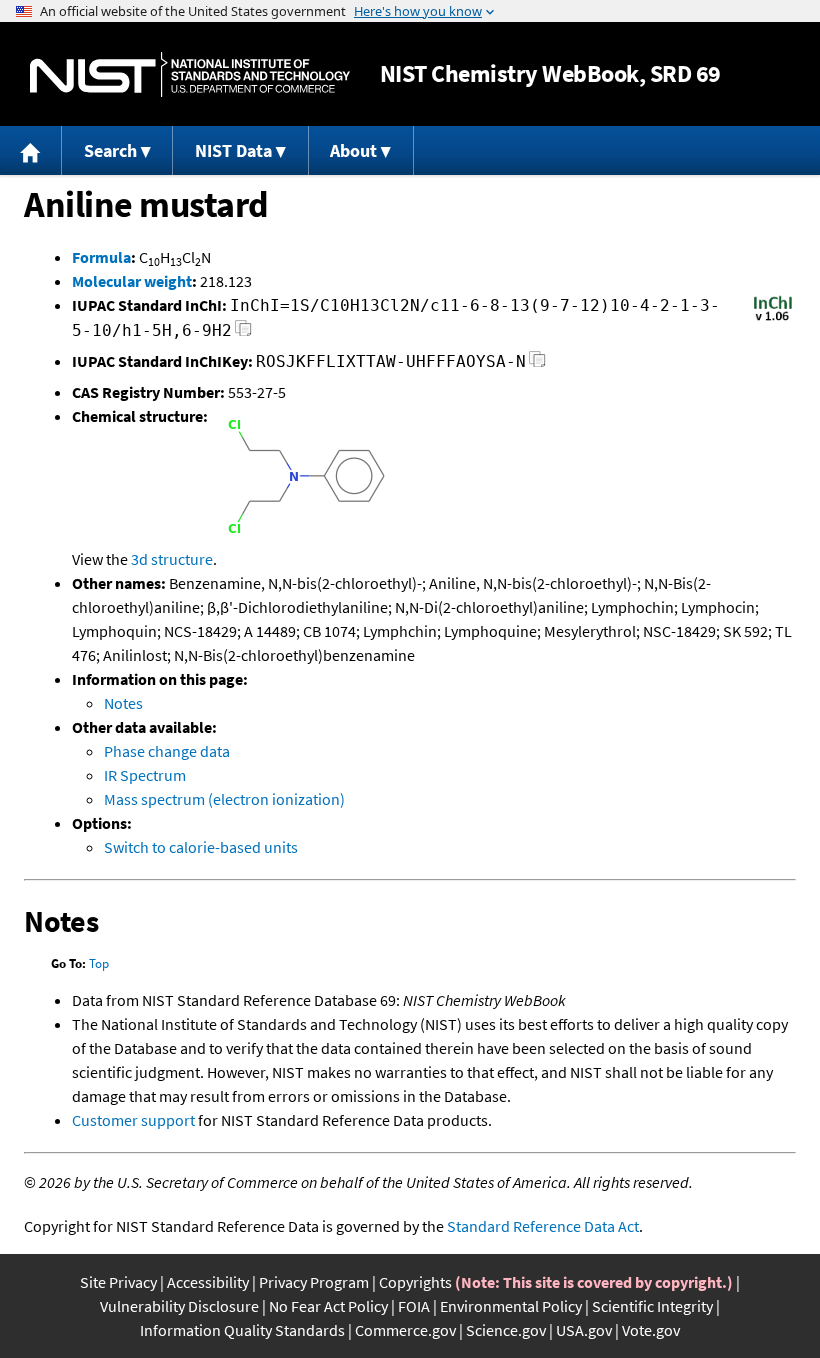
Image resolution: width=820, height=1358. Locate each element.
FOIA (414, 1306)
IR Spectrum (145, 775)
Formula (101, 257)
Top (99, 963)
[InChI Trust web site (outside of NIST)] (773, 319)
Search (110, 150)
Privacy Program (314, 1282)
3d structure (172, 559)
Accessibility (208, 1282)
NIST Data (233, 150)
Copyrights (415, 1282)
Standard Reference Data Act (543, 1226)
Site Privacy (118, 1282)
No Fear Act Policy (328, 1306)
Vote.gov (651, 1330)
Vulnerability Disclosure (179, 1306)
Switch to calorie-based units (201, 847)
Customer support (133, 1120)
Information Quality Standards (242, 1330)
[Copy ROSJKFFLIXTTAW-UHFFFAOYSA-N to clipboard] (537, 364)
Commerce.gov (405, 1330)
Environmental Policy (511, 1306)
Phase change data (167, 751)
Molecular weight (132, 281)
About (353, 150)
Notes (123, 703)
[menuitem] (31, 150)
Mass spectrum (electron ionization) (224, 799)
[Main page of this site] (31, 150)
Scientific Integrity (652, 1306)
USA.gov (584, 1330)
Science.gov (506, 1330)
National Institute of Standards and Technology (190, 74)
